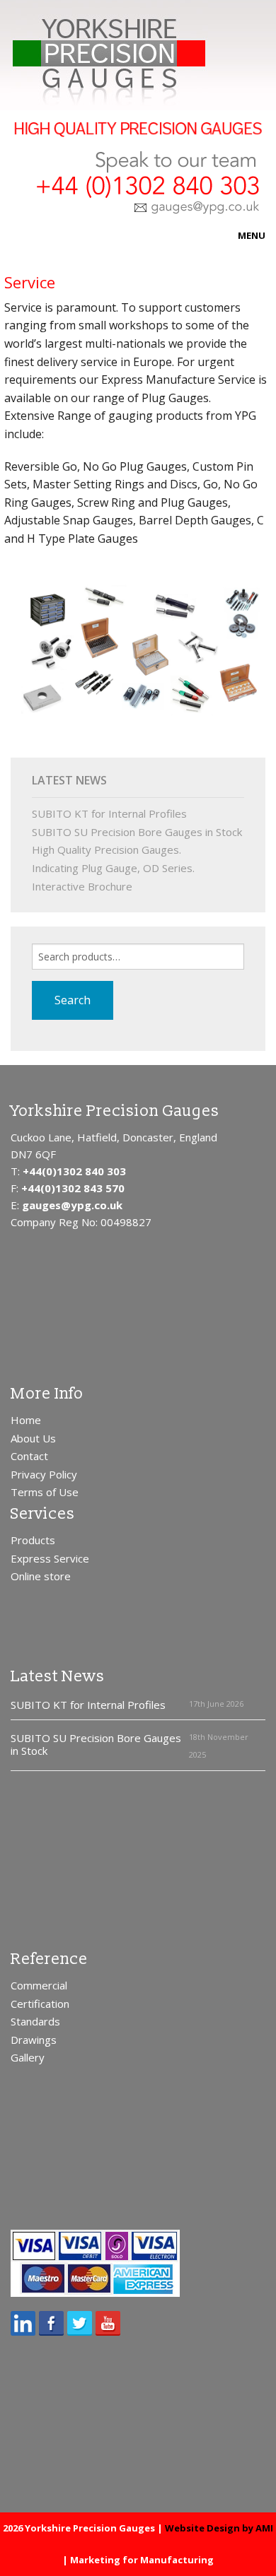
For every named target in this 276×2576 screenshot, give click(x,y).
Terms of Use (45, 1492)
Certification (40, 2004)
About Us (33, 1438)
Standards (35, 2021)
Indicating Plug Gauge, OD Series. (113, 868)
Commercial (39, 1985)
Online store (41, 1576)
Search (73, 1000)
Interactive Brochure (82, 886)
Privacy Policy (44, 1474)
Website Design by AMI (219, 2528)
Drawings (34, 2040)
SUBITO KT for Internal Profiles (109, 813)
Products (33, 1540)
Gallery (28, 2057)
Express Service (50, 1558)
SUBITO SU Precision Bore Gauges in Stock (137, 832)
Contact (29, 1456)
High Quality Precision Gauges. (107, 849)
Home (26, 1420)
